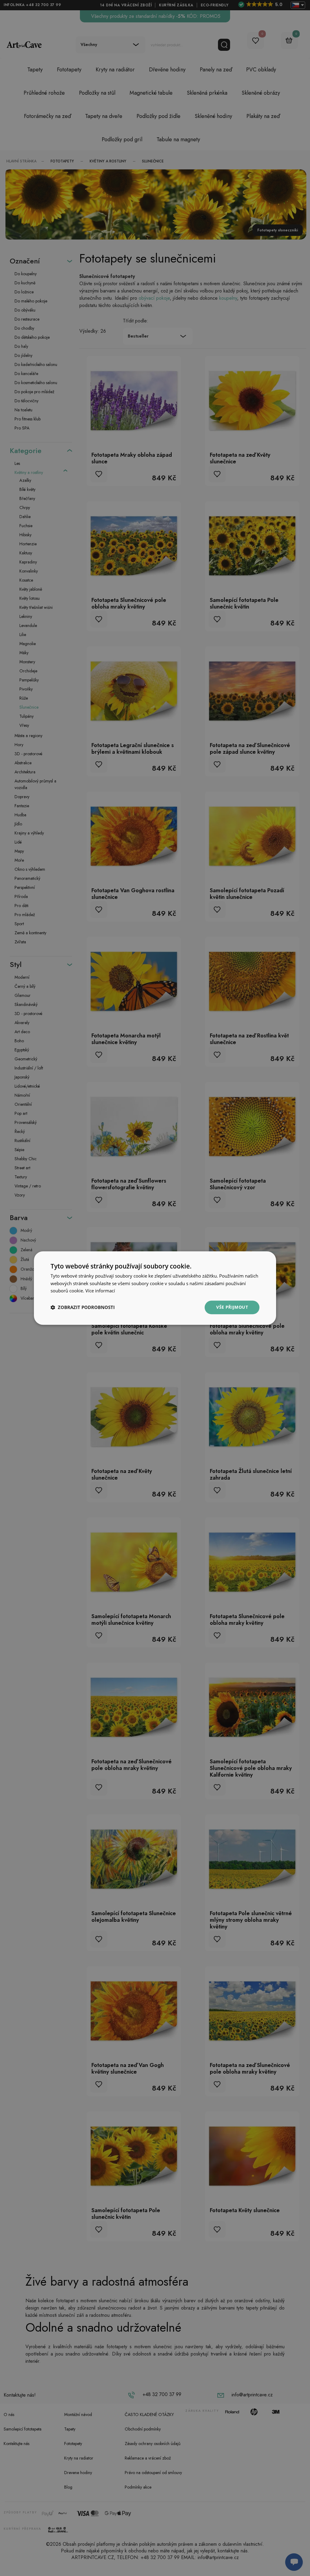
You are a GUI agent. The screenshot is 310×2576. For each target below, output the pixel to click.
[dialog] (155, 1288)
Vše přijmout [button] (232, 1307)
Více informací (100, 1291)
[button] (83, 1308)
